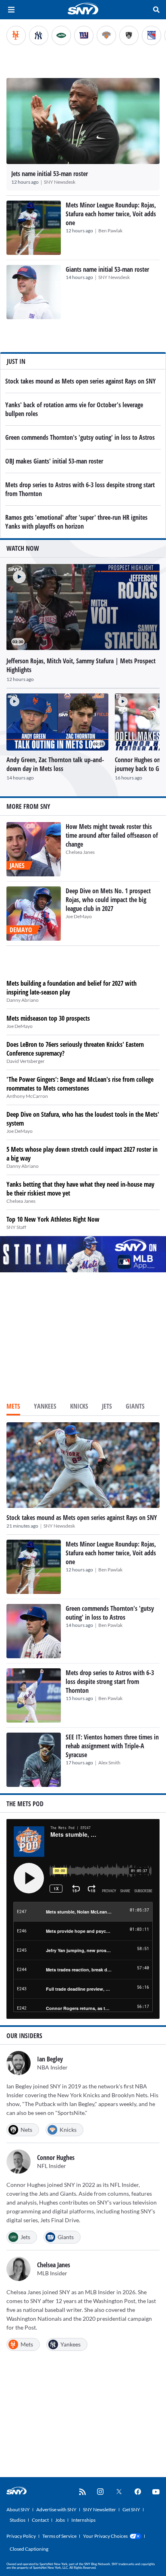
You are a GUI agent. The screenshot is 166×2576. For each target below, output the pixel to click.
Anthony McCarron (27, 1096)
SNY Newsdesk (60, 182)
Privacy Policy (21, 2536)
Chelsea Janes (80, 852)
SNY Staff (16, 1227)
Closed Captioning (29, 2549)
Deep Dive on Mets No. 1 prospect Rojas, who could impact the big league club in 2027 (108, 900)
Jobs (60, 2520)
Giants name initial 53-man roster (107, 269)
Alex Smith (109, 1763)
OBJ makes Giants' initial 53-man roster (54, 461)
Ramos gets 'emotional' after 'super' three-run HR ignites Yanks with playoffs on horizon (76, 522)
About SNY (18, 2509)
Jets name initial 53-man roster (50, 174)
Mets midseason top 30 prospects (48, 1018)
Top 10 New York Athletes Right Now (53, 1219)
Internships (83, 2520)
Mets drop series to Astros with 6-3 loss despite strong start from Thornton (110, 1682)
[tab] (13, 1407)
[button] (16, 574)
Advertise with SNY (56, 2509)
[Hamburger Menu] (11, 10)
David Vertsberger (26, 1061)
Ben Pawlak (110, 231)
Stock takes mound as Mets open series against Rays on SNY (81, 381)
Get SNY (131, 2509)
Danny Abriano (23, 1000)
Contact (40, 2520)
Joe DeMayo (79, 916)
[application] (83, 607)
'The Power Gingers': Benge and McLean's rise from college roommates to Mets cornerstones (80, 1084)
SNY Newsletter (100, 2509)
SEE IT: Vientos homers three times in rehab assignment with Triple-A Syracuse (112, 1746)
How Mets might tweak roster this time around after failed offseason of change (112, 835)
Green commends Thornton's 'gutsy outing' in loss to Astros (80, 437)
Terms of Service (59, 2536)
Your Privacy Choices (105, 2536)
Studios (18, 2520)
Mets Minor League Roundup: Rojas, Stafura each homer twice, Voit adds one (111, 214)
